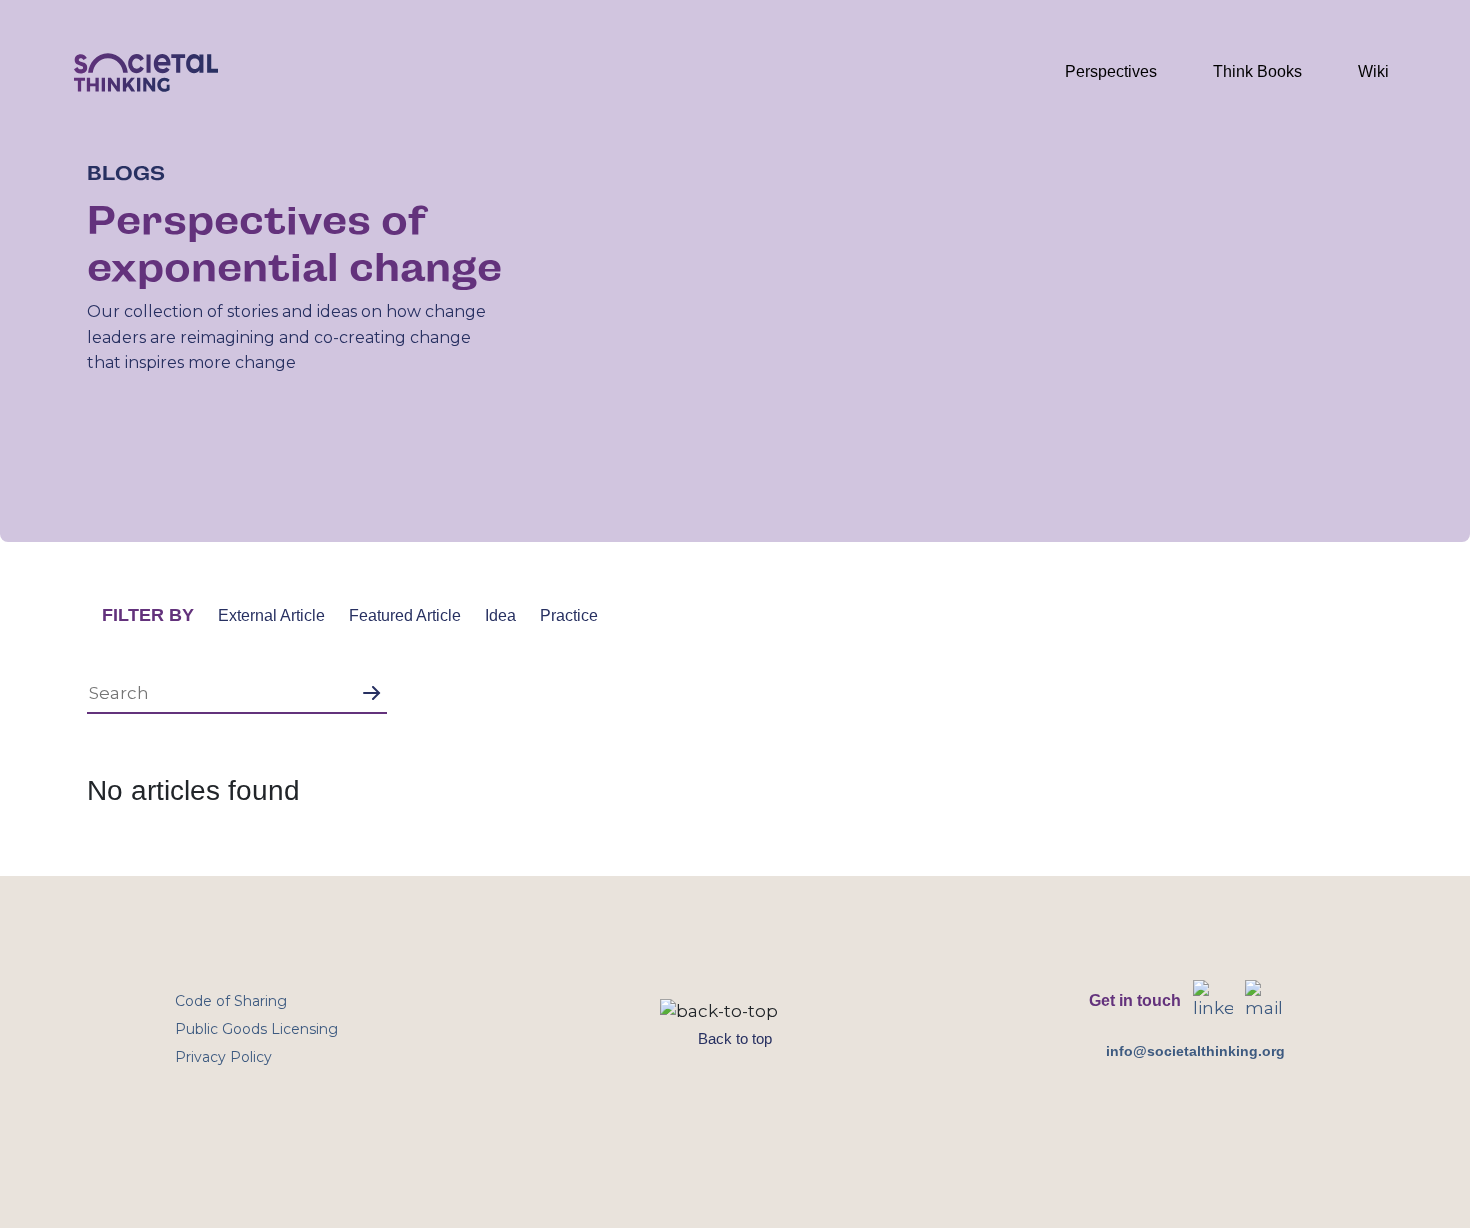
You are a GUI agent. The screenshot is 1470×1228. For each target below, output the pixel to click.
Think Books (1257, 71)
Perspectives (1111, 71)
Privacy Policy (223, 1057)
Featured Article (405, 615)
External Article (271, 615)
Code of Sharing (231, 1001)
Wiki (1373, 71)
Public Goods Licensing (256, 1029)
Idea (500, 615)
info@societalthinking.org (1195, 1051)
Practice (569, 615)
